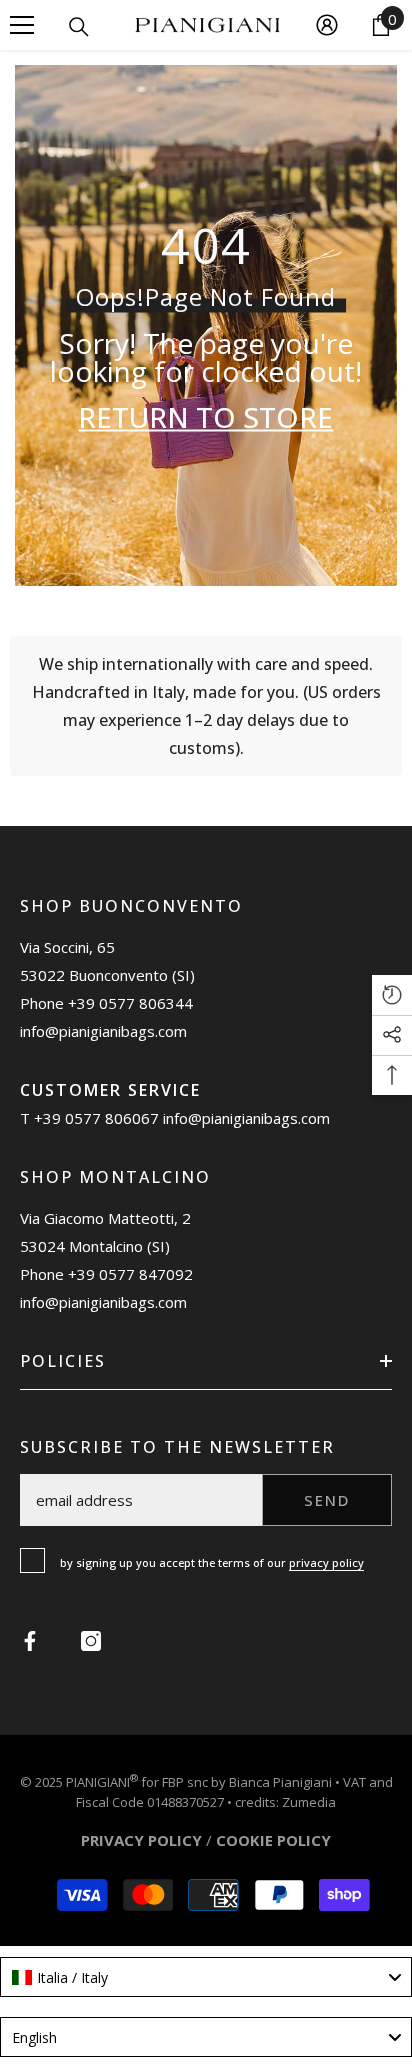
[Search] (79, 27)
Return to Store (205, 417)
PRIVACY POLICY (141, 1840)
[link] (206, 706)
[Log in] (327, 25)
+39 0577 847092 (130, 1274)
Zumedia (309, 1802)
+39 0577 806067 (96, 1118)
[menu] (22, 25)
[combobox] (206, 1977)
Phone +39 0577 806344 (106, 1003)
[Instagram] (91, 1641)
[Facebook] (30, 1641)
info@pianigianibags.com (103, 1031)
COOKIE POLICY (273, 1840)
